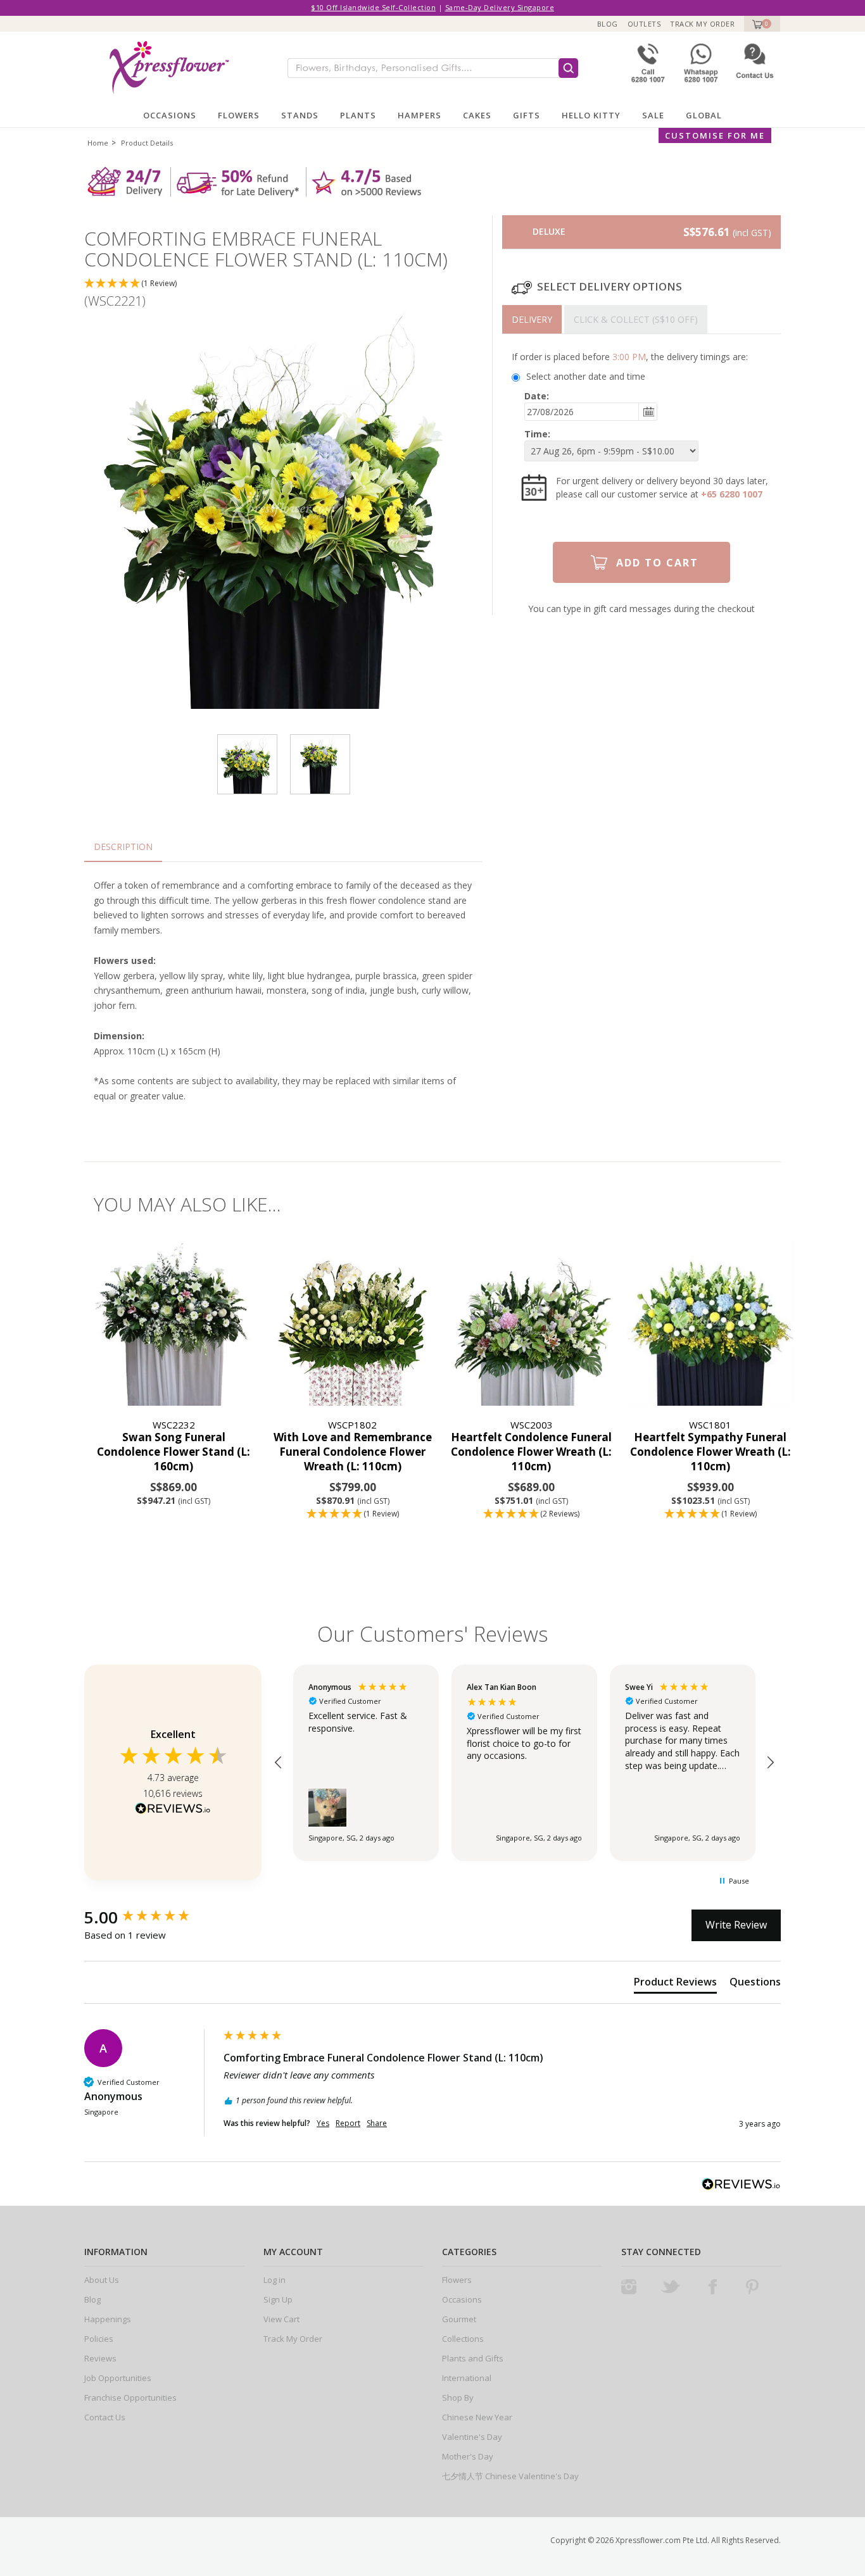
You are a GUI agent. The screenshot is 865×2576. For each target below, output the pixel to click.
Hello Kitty (591, 115)
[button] (283, 284)
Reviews (100, 2358)
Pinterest (752, 2287)
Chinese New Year (477, 2417)
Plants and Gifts (473, 2358)
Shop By (458, 2398)
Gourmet (459, 2319)
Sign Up (278, 2299)
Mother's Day (468, 2456)
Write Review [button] (736, 1925)
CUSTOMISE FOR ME (715, 135)
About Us (102, 2280)
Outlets (644, 24)
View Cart (281, 2319)
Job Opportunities (118, 2378)
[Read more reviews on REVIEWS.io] (173, 1810)
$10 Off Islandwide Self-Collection (373, 7)
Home (98, 143)
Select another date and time (586, 376)
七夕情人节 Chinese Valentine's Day (510, 2476)
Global (704, 115)
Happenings (108, 2319)
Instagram (629, 2287)
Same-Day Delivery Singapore (500, 7)
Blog (608, 24)
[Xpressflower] (164, 67)
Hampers (420, 115)
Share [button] (377, 2123)
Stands (300, 115)
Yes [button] (323, 2123)
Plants (358, 115)
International (467, 2378)
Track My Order (702, 24)
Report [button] (348, 2123)
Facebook (712, 2287)
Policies (99, 2339)
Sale (653, 115)
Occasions (170, 115)
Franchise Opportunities (130, 2398)
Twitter (671, 2287)
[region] (524, 1763)
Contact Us (105, 2417)
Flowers (239, 115)
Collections (463, 2339)
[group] (151, 1917)
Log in (275, 2280)
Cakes (477, 115)
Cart (756, 24)
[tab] (532, 319)
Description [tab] (123, 847)
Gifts (527, 115)
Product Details (147, 143)
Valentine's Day (472, 2437)
